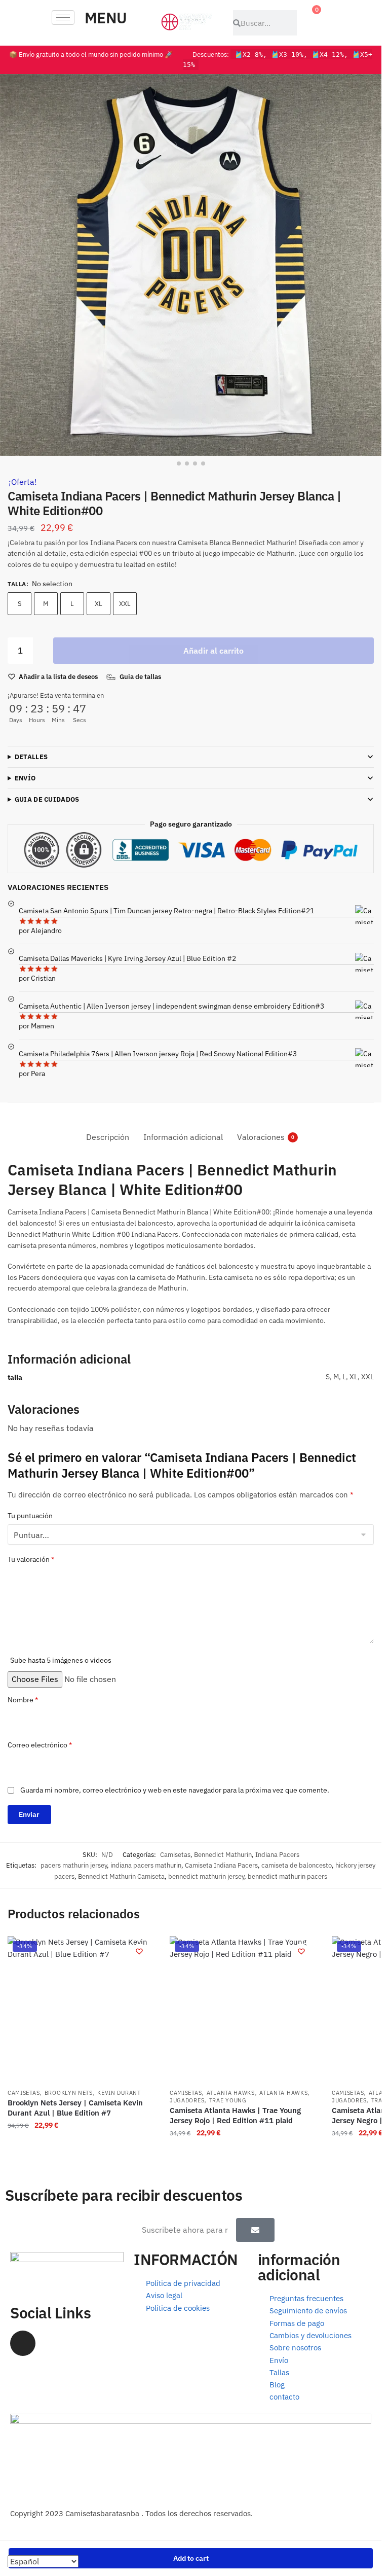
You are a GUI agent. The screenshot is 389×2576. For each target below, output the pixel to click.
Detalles (31, 757)
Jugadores (187, 2100)
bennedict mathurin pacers (287, 1876)
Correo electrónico (40, 1745)
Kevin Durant (119, 2093)
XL (99, 604)
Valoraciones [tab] (261, 1137)
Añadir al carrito (213, 651)
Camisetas (175, 1855)
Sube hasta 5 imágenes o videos (61, 1660)
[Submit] (255, 2230)
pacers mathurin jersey (74, 1865)
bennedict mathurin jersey (206, 1876)
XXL (125, 604)
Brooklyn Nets (69, 2093)
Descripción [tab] (108, 1137)
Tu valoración (31, 1559)
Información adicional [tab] (183, 1137)
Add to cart (191, 2558)
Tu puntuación (30, 1516)
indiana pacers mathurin (146, 1865)
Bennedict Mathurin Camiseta (121, 1876)
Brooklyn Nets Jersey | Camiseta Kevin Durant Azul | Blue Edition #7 (75, 2108)
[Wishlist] (139, 1951)
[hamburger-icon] (63, 17)
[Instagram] (23, 2343)
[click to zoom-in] (191, 265)
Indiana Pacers (277, 1855)
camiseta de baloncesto (297, 1865)
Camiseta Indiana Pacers (221, 1865)
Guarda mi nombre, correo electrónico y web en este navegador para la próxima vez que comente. (175, 1790)
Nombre (23, 1700)
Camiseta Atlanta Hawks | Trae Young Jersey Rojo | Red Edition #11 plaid (235, 2115)
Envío (25, 778)
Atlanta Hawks (231, 2093)
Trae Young (228, 2100)
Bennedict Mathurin (223, 1855)
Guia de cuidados (47, 799)
